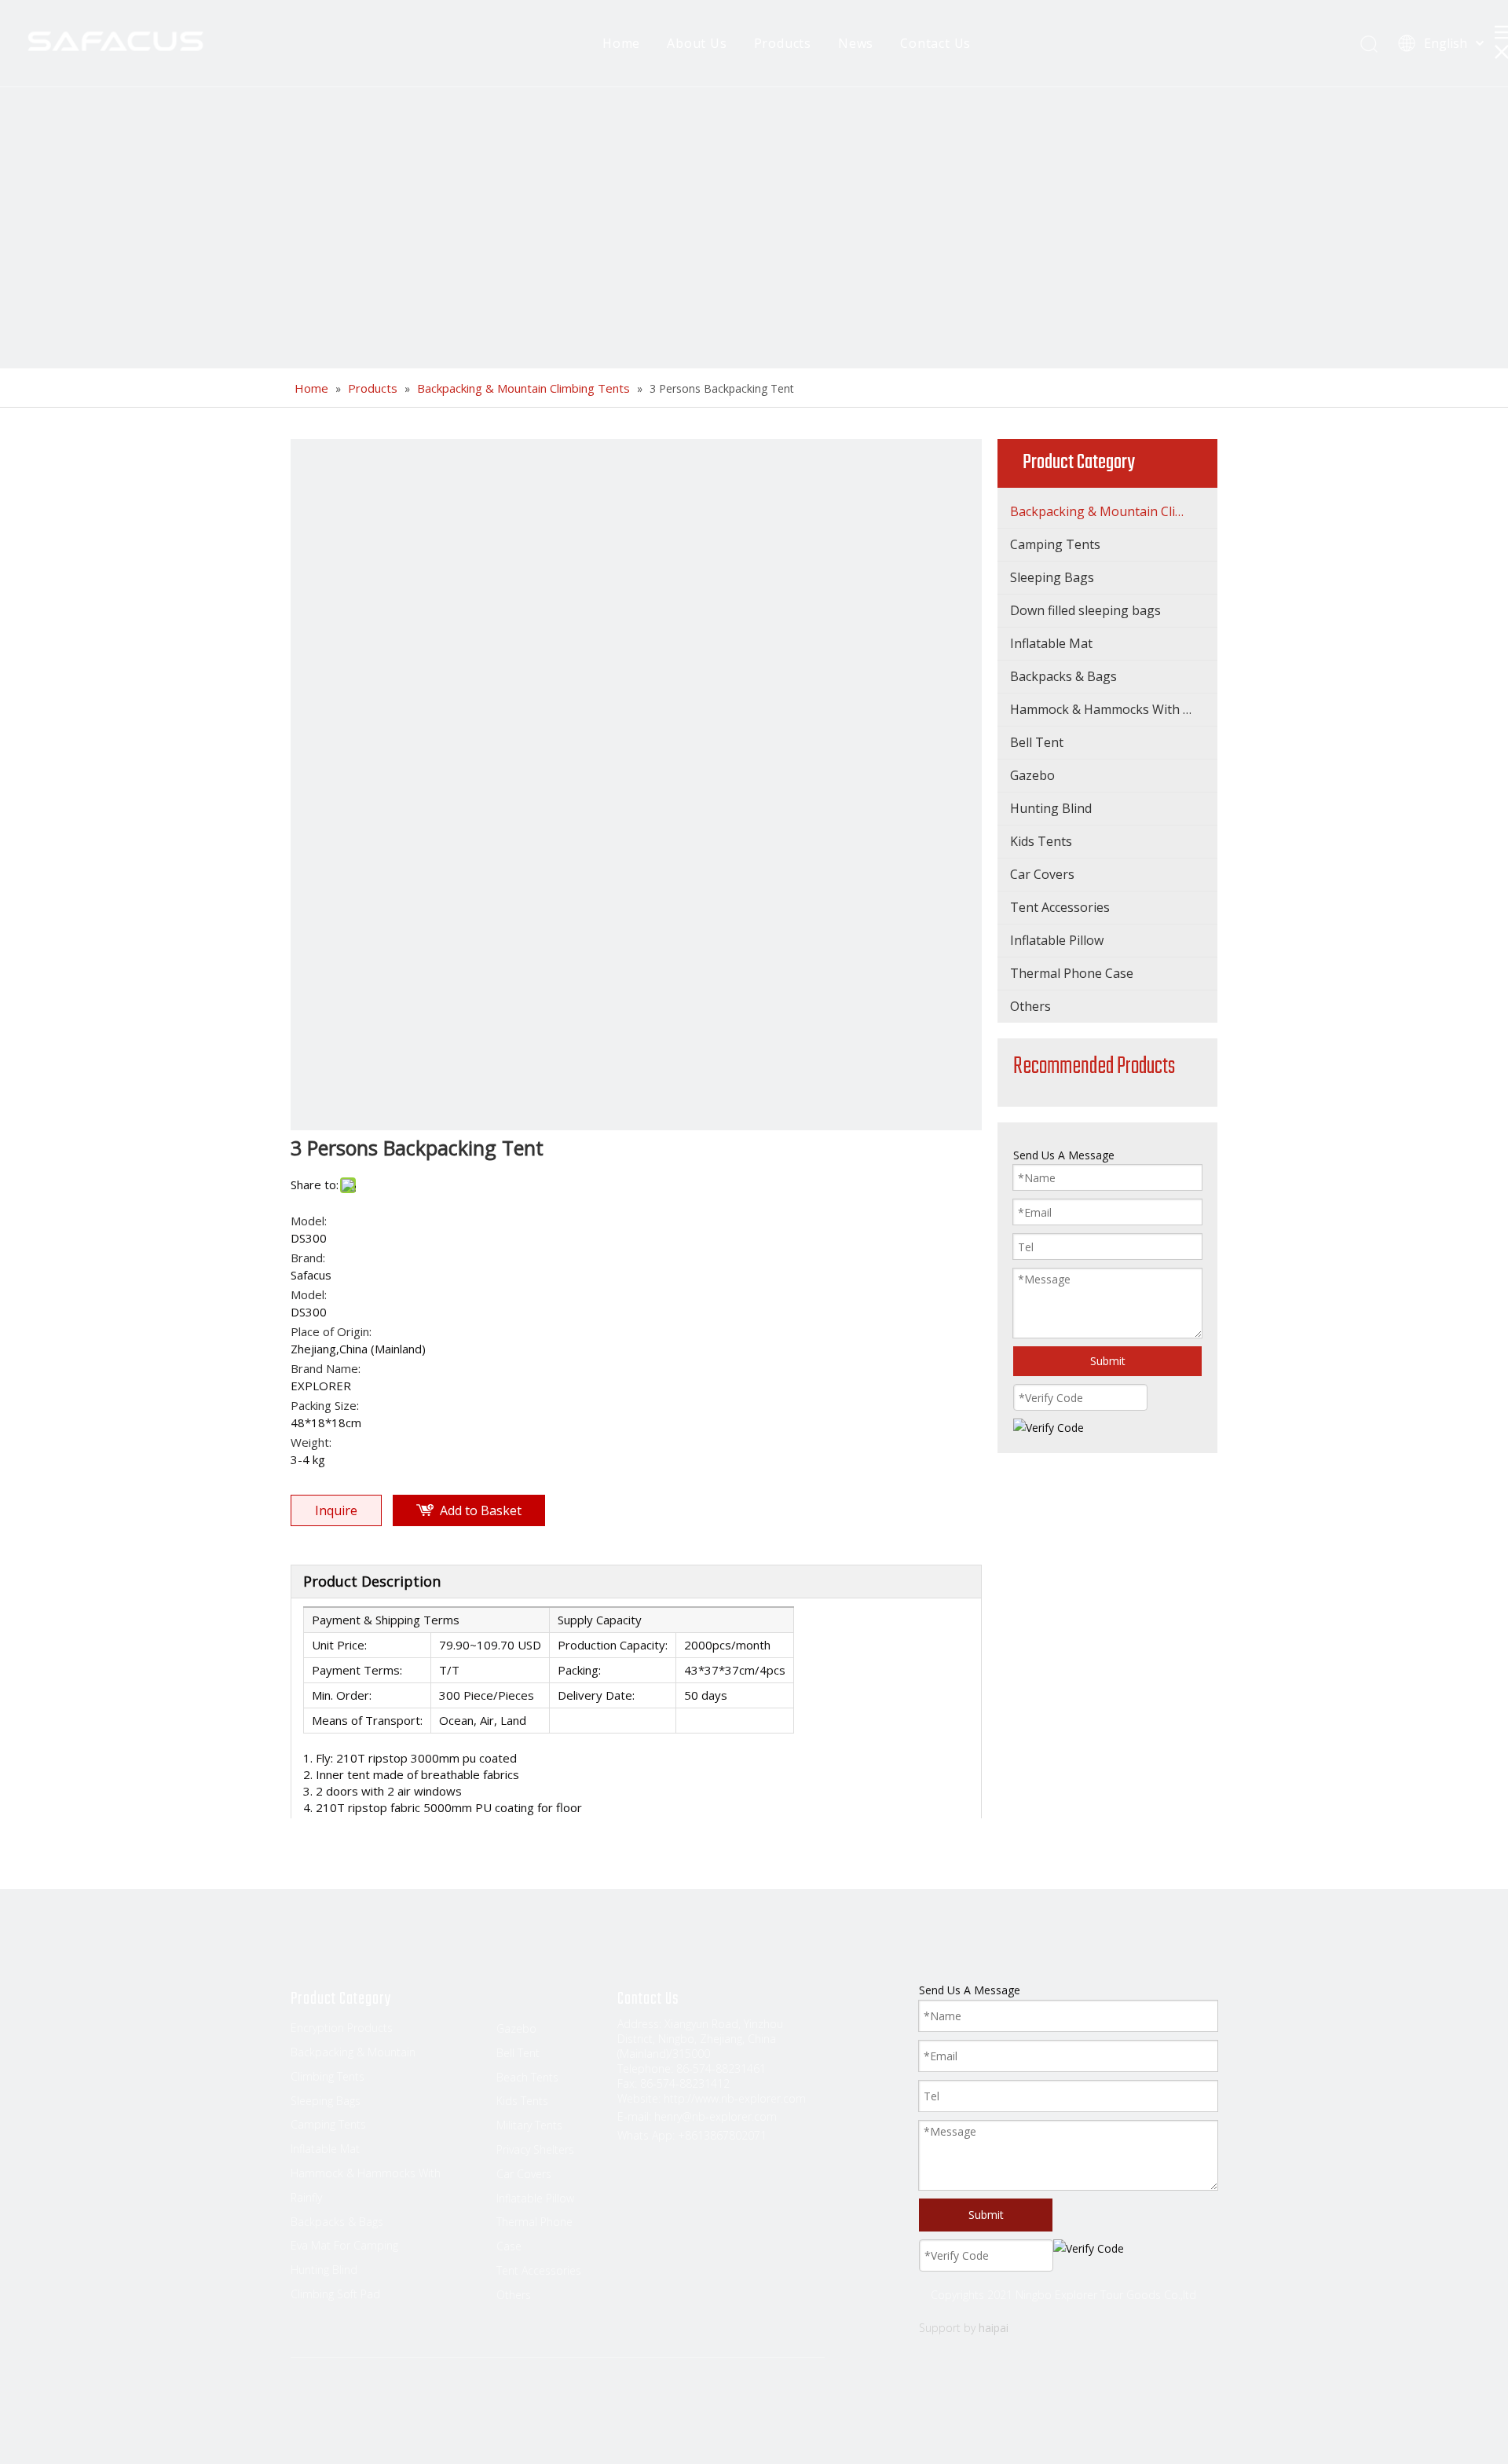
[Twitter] (364, 2402)
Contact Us (935, 43)
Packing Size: (325, 1405)
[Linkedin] (334, 2402)
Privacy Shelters (535, 2149)
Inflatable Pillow (1057, 940)
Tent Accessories (1060, 907)
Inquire (336, 1510)
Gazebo (1032, 775)
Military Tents (529, 2125)
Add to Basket (481, 1510)
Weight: (311, 1442)
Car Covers (1042, 874)
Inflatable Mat (1051, 643)
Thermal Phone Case (1072, 973)
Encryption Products (342, 2028)
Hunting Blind (1051, 808)
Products (783, 43)
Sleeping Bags (1052, 577)
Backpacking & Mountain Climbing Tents (1114, 511)
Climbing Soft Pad (335, 2294)
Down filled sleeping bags (1085, 610)
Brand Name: (326, 1368)
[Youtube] (393, 2402)
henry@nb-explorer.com (716, 2116)
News (856, 43)
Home (621, 43)
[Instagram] (423, 2402)
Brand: (308, 1258)
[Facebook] (304, 2402)
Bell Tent (1037, 742)
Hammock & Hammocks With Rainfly (1114, 709)
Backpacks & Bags (1063, 676)
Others (1030, 1006)
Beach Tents (527, 2077)
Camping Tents (1055, 544)
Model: (309, 1221)
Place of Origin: (331, 1331)
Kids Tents (1041, 841)
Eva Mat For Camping (344, 2245)
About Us (697, 43)
